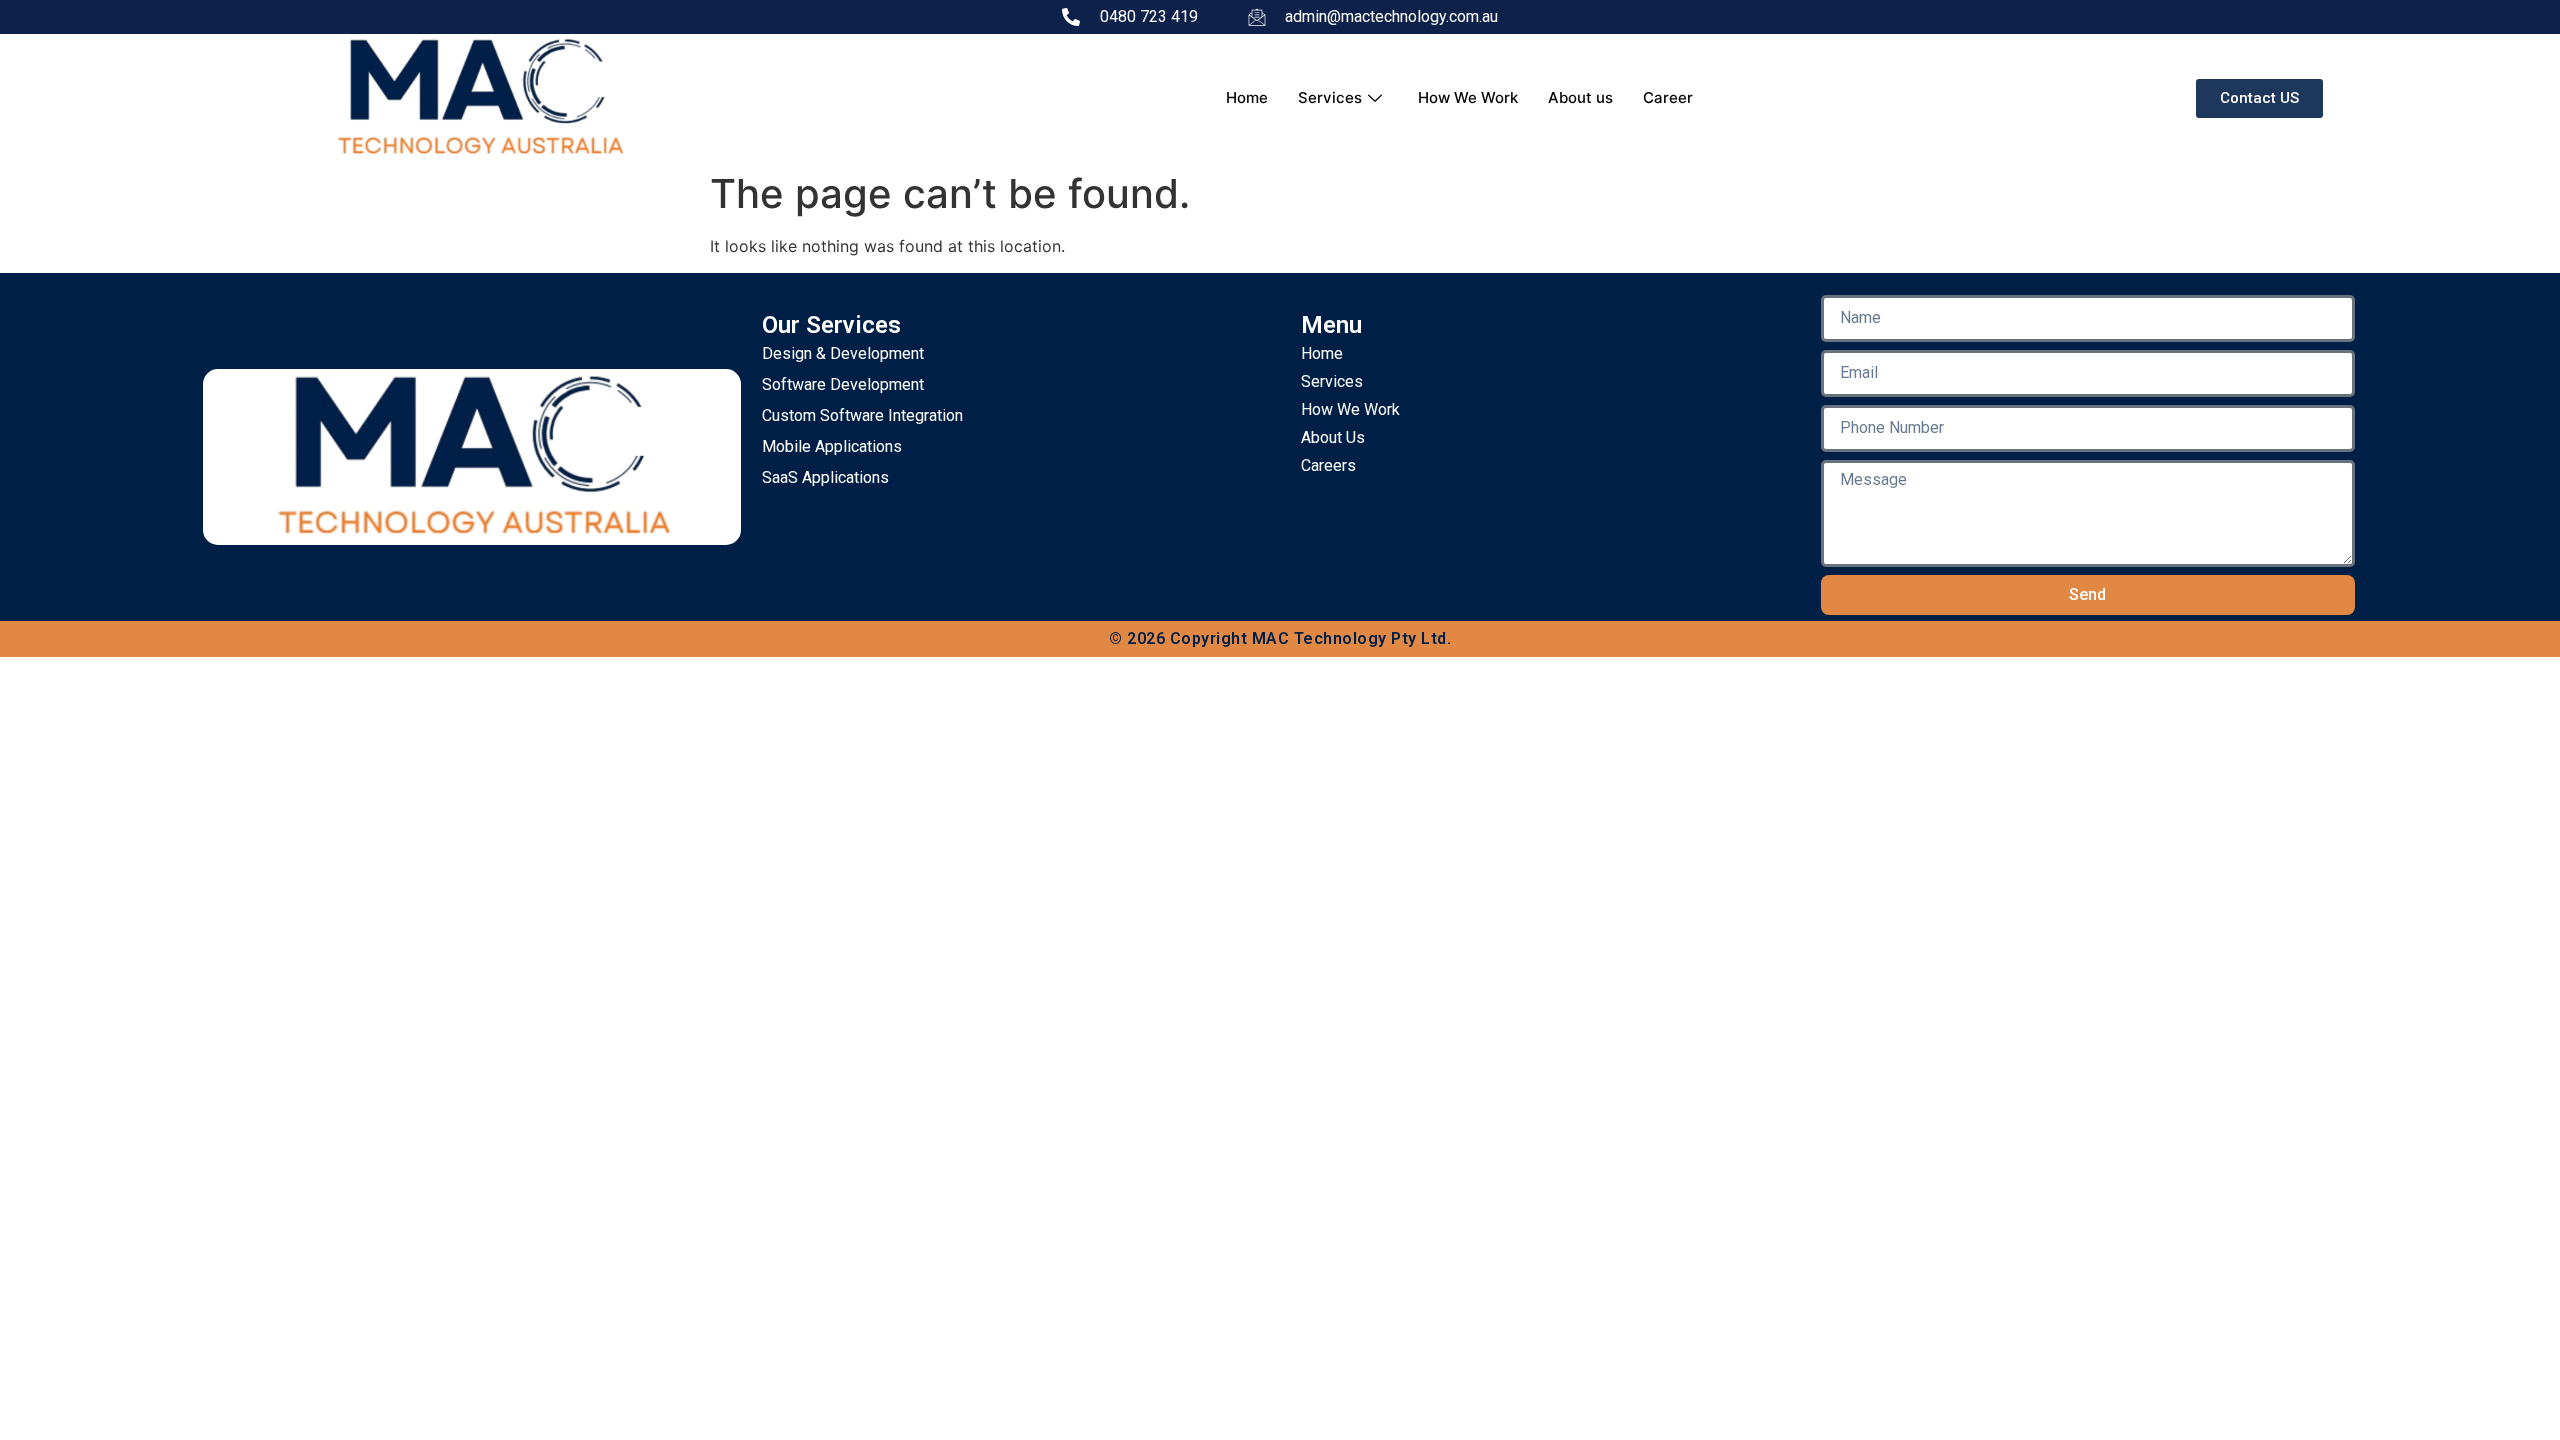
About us (1580, 97)
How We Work (1468, 97)
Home (1247, 97)
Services (1330, 97)
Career (1668, 97)
